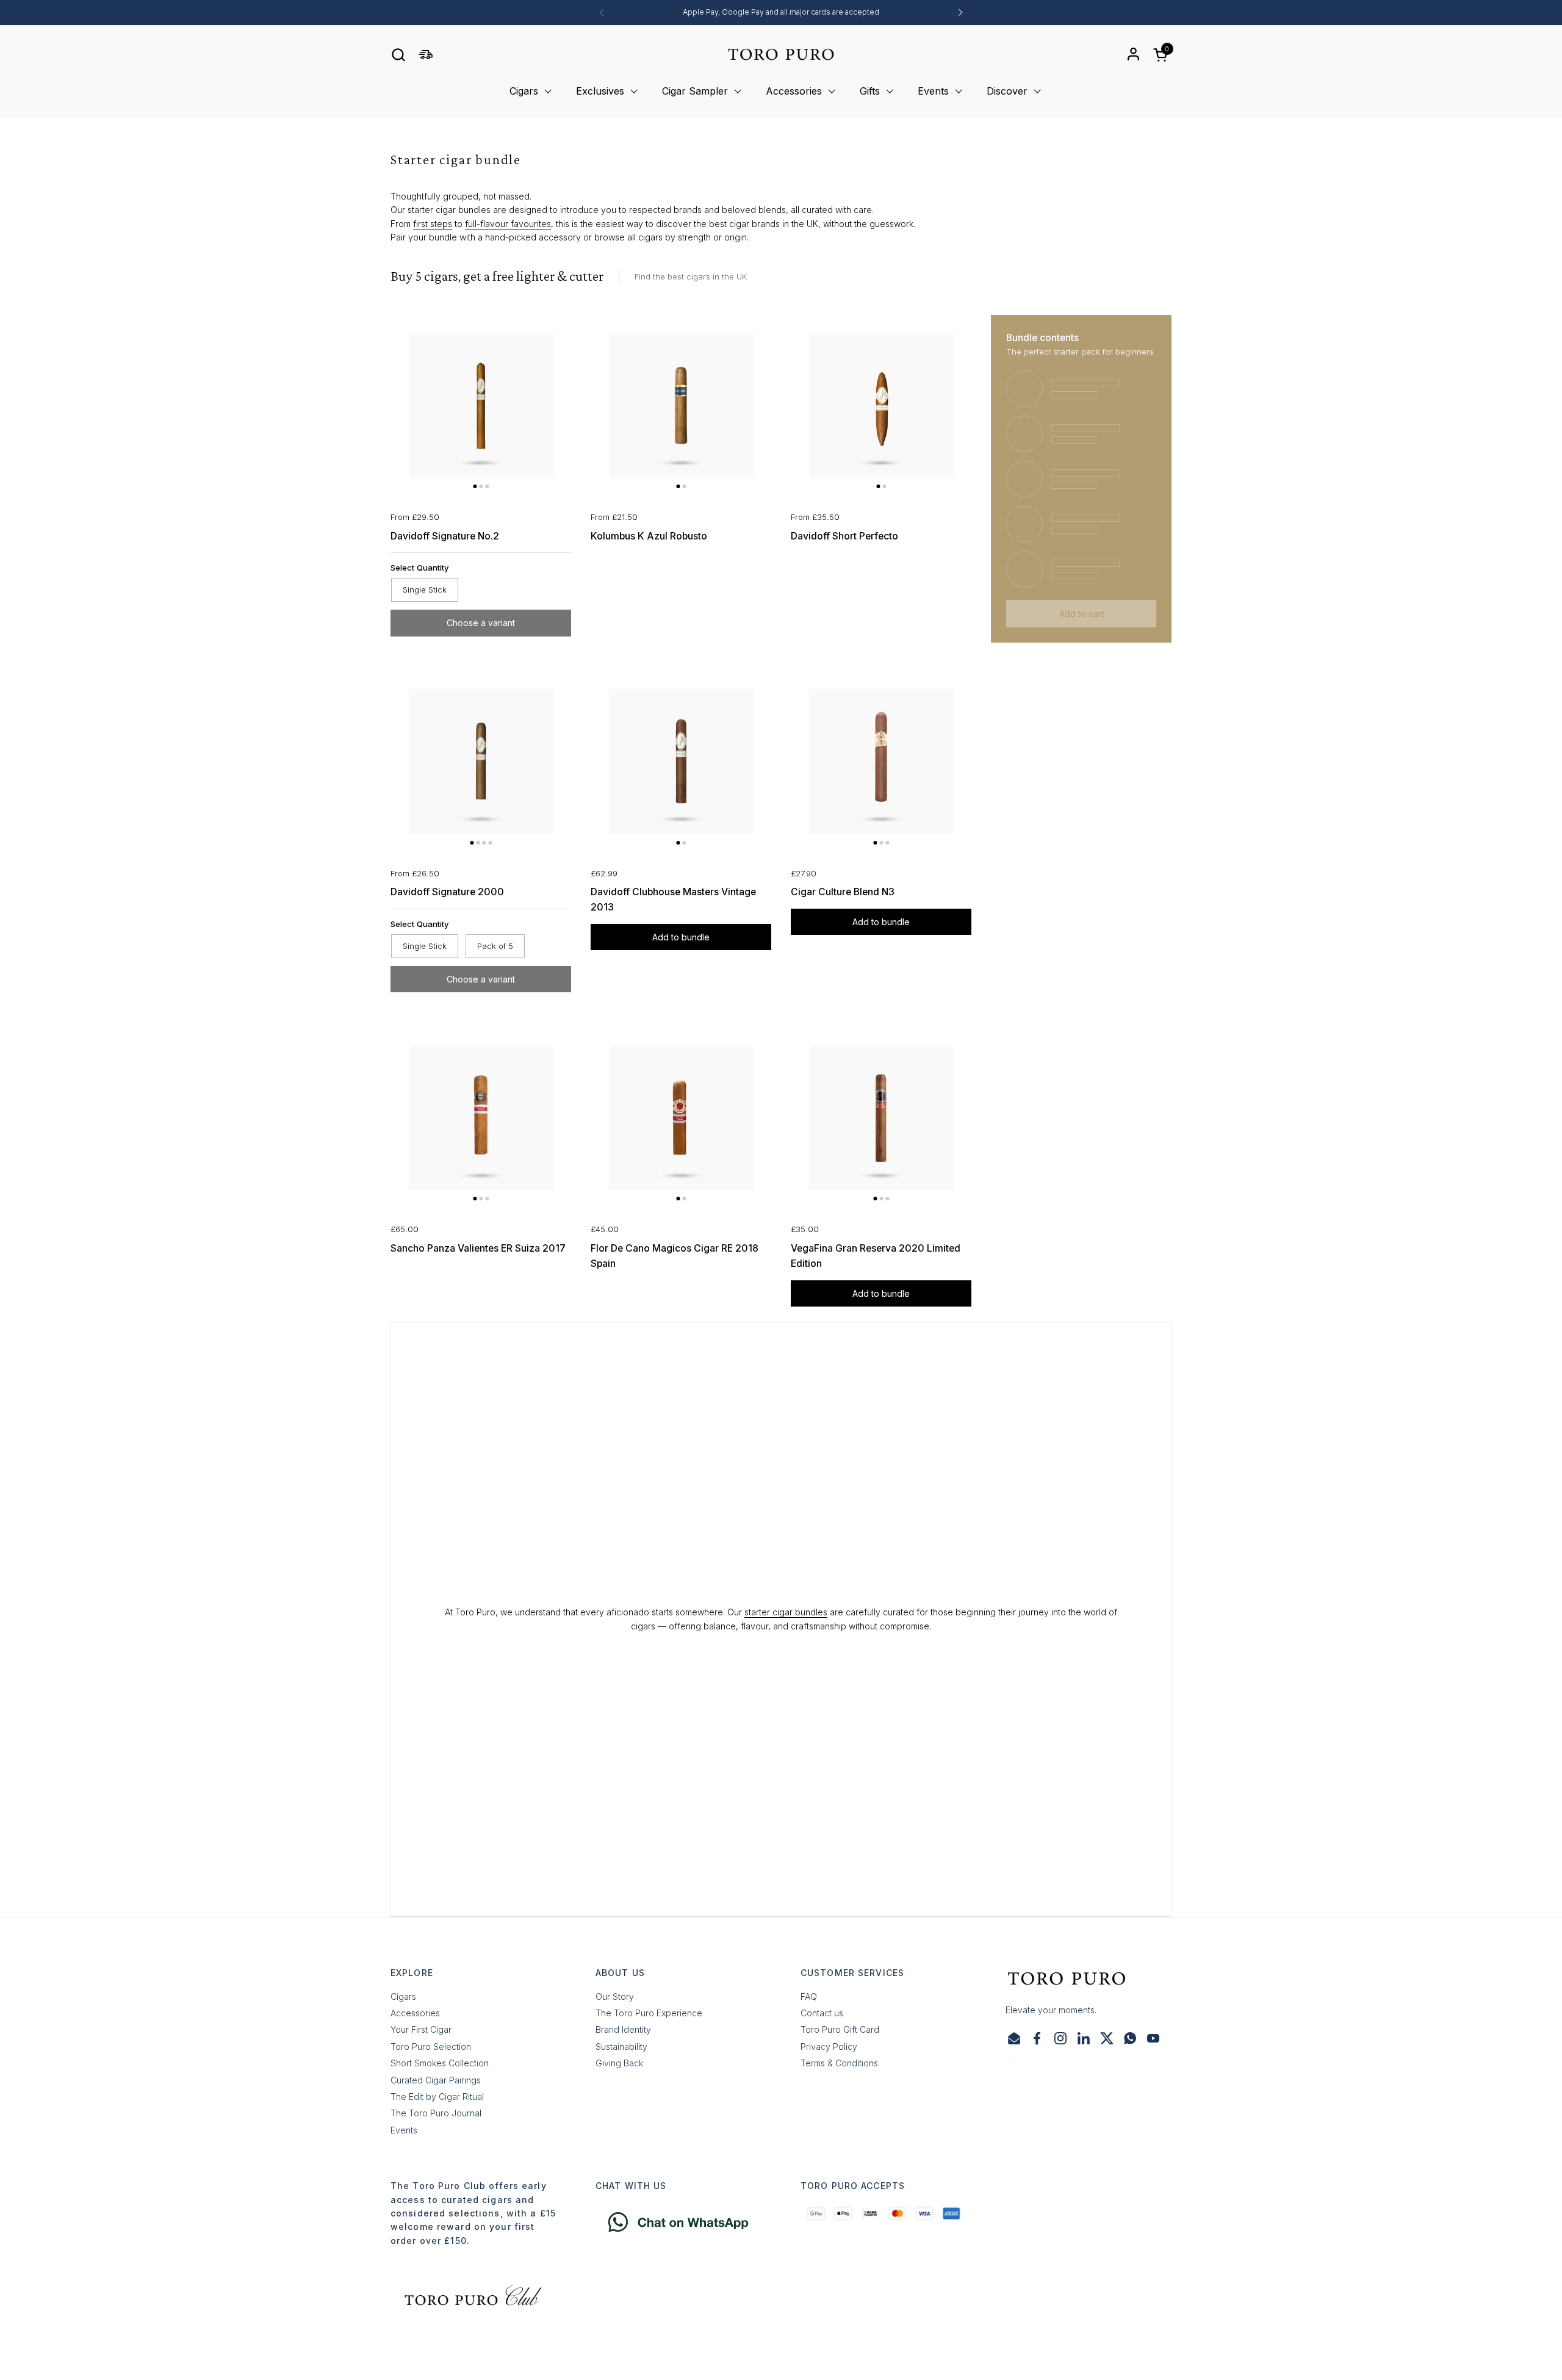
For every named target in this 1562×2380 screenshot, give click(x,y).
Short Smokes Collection (440, 2063)
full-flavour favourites (508, 224)
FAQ (809, 1996)
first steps (433, 224)
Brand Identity (623, 2029)
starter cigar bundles (786, 1612)
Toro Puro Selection (431, 2046)
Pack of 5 (495, 946)
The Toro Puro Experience (649, 2013)
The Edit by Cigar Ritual (437, 2097)
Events (404, 2130)
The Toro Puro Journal (436, 2113)
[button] (398, 55)
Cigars (403, 1996)
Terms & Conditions (839, 2063)
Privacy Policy (829, 2046)
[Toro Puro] (781, 54)
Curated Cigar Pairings (436, 2080)
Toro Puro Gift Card (840, 2029)
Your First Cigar (421, 2029)
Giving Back (619, 2063)
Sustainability (621, 2046)
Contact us (822, 2013)
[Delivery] (426, 55)
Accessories (415, 2013)
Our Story (615, 1996)
